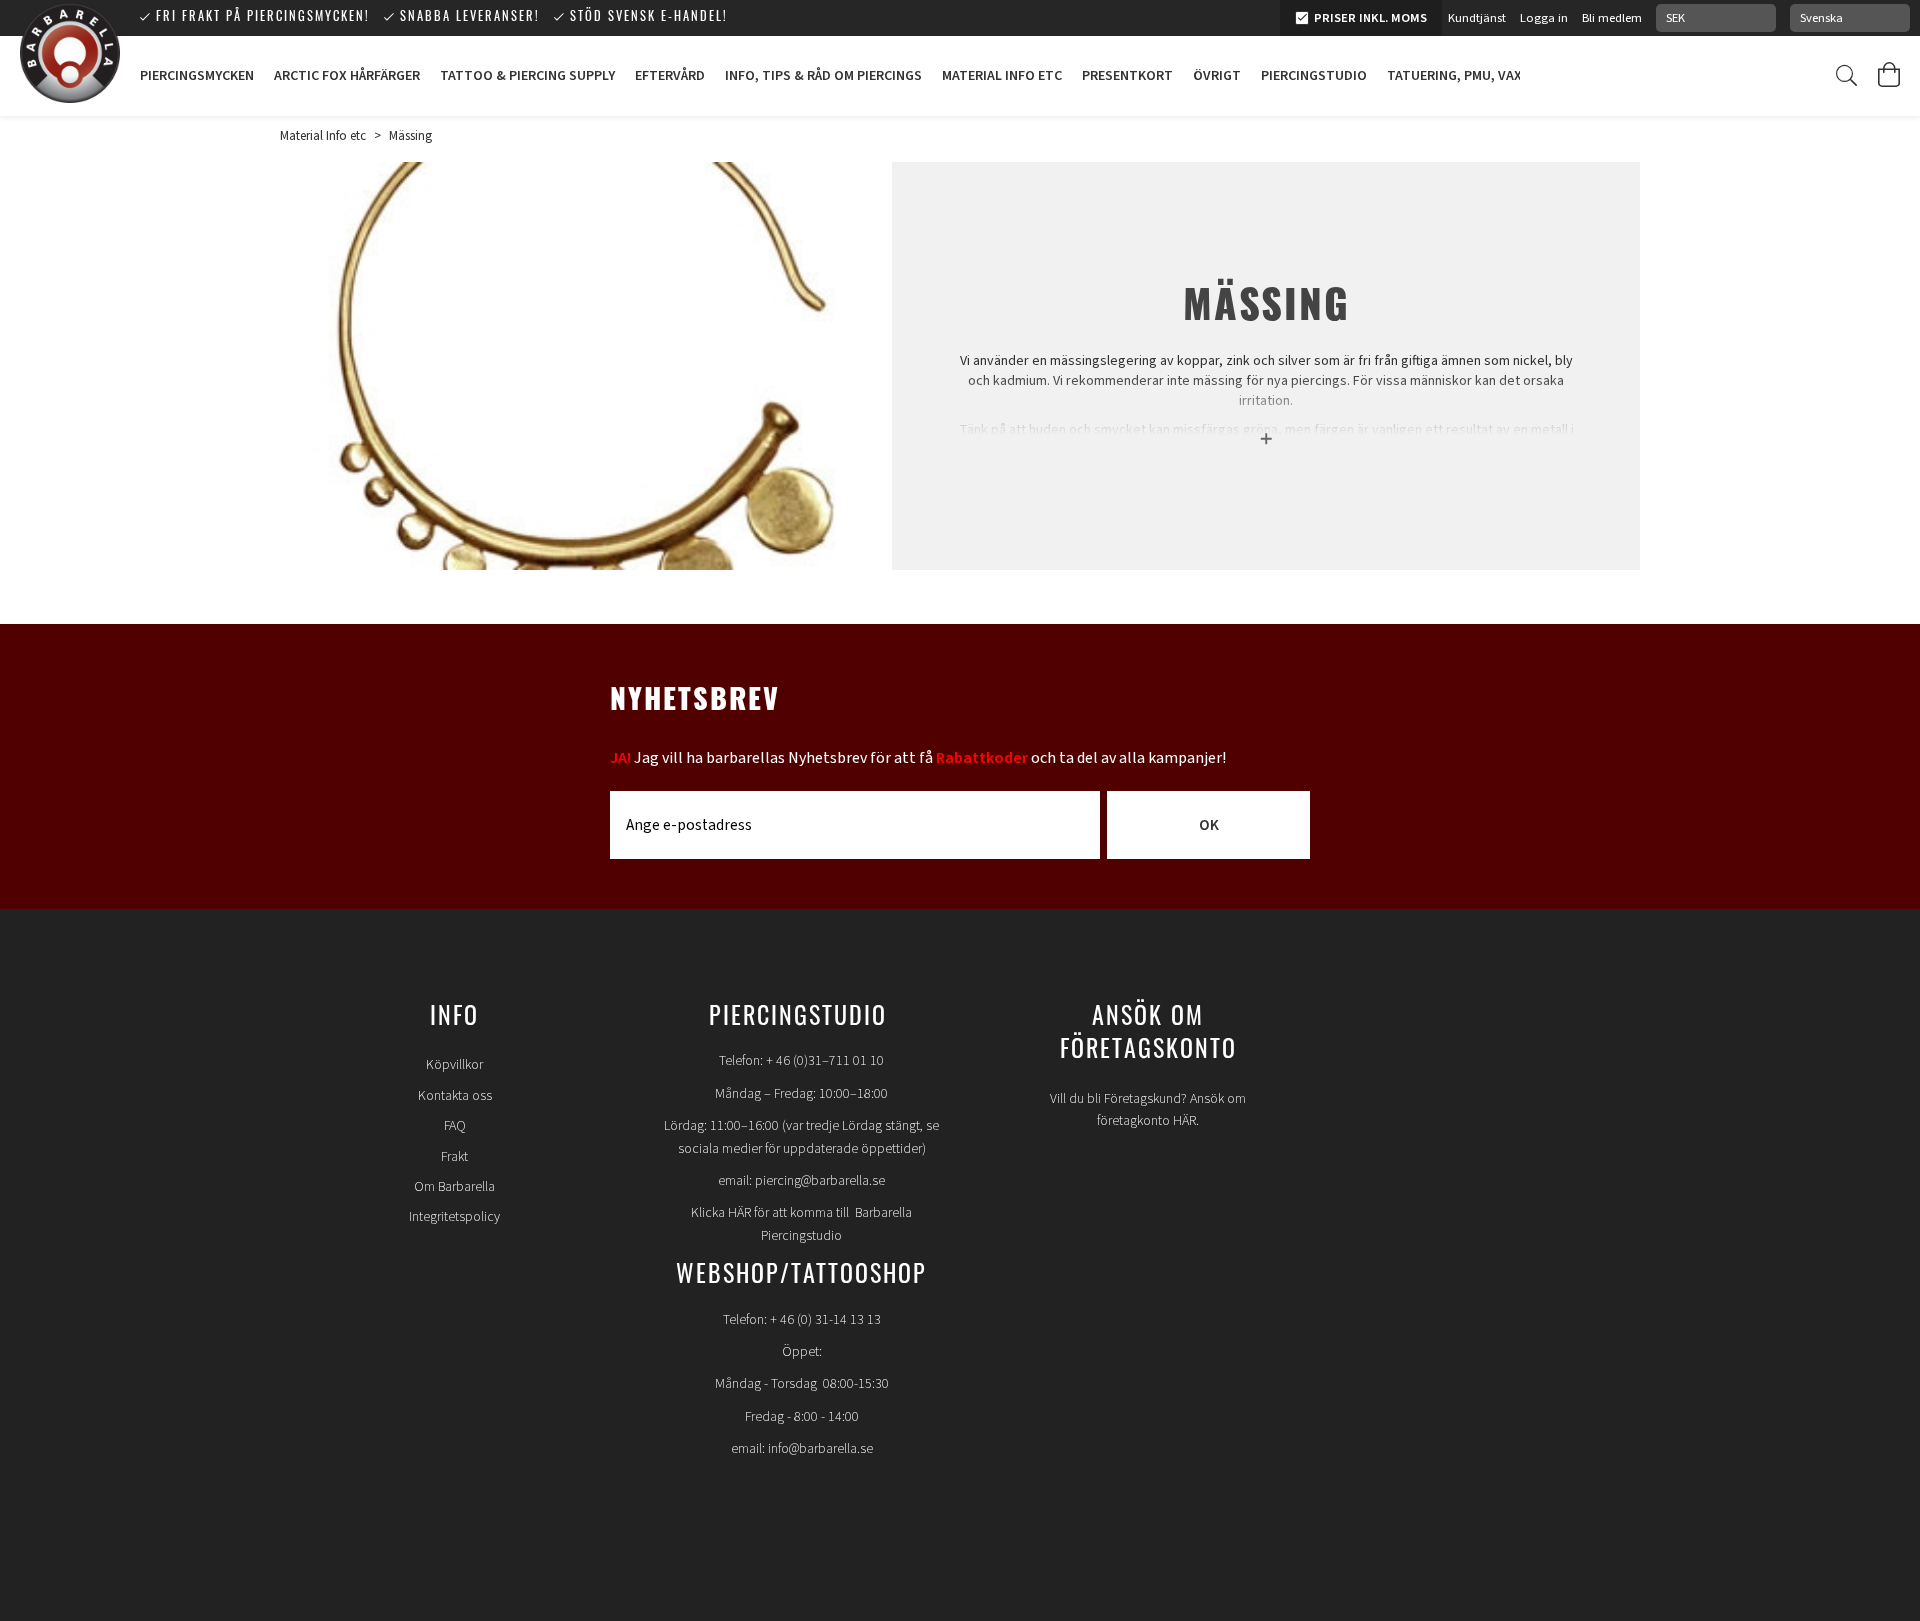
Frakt (454, 1157)
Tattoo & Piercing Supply (527, 76)
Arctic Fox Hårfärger (347, 76)
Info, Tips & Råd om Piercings (823, 76)
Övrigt (1217, 76)
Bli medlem (1612, 18)
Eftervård (670, 76)
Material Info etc (1002, 76)
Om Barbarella (454, 1187)
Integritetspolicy (454, 1217)
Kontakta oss (455, 1096)
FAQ (455, 1126)
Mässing (410, 136)
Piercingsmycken (197, 76)
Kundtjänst (1477, 18)
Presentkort (1127, 76)
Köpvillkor (454, 1065)
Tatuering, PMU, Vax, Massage (1487, 76)
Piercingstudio (1314, 76)
